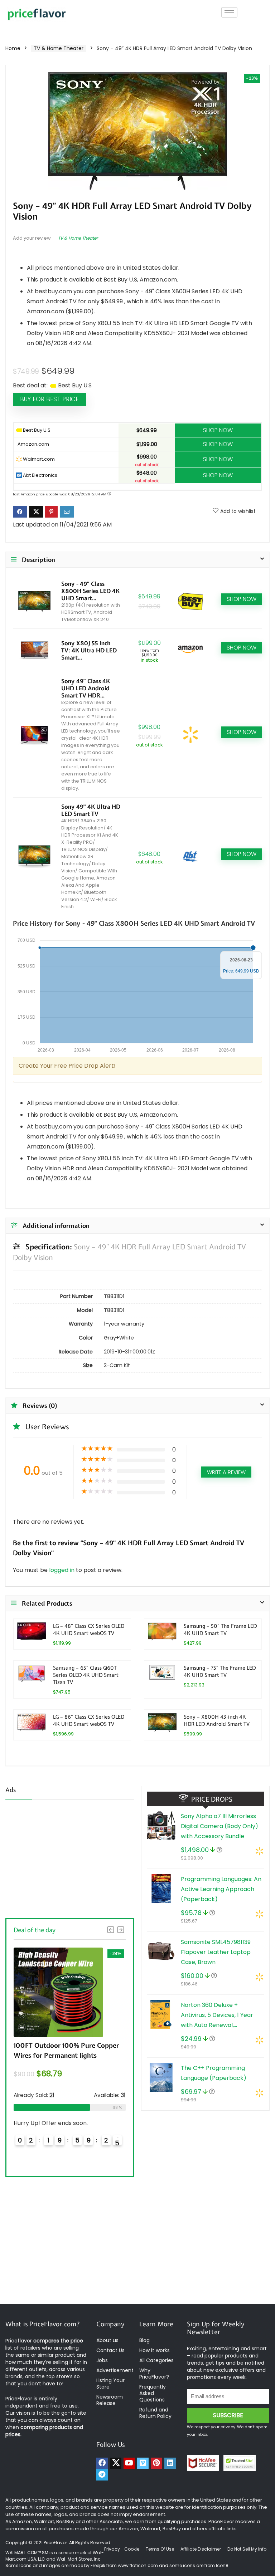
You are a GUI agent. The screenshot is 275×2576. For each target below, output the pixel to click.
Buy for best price (49, 399)
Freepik (98, 2565)
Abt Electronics (40, 475)
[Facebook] (102, 2463)
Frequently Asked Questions (153, 2393)
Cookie (132, 2549)
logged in (62, 1570)
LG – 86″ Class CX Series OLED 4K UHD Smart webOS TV (89, 1720)
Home (13, 48)
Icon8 (222, 2565)
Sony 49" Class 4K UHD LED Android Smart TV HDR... (86, 688)
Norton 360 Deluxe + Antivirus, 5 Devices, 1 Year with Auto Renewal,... (217, 2015)
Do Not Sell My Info (247, 2549)
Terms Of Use (160, 2549)
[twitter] (116, 2463)
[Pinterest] (156, 2463)
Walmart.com (38, 459)
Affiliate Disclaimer (201, 2549)
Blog (144, 2340)
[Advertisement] (70, 1857)
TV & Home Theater (59, 48)
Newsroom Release (110, 2400)
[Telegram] (102, 2475)
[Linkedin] (170, 2463)
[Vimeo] (143, 2463)
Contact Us (110, 2350)
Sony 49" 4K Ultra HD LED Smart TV (91, 810)
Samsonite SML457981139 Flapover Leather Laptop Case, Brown (216, 1952)
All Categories (156, 2360)
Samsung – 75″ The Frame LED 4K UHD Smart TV (220, 1671)
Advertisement (115, 2370)
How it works (155, 2350)
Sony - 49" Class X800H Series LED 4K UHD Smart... (90, 591)
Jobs (102, 2360)
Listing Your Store (110, 2384)
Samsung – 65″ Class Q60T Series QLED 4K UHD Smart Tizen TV (86, 1675)
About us (107, 2340)
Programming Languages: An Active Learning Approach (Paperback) (221, 1889)
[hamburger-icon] (229, 12)
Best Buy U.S (36, 430)
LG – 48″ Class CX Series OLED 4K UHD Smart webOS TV (89, 1629)
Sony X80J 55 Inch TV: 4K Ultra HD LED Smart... (89, 650)
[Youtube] (129, 2463)
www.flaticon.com (138, 2565)
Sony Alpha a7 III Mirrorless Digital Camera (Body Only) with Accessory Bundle (219, 1826)
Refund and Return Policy (155, 2413)
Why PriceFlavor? (154, 2374)
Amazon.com (33, 444)
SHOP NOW (218, 430)
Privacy (113, 2549)
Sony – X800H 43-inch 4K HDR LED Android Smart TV (217, 1720)
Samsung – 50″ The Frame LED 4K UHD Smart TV (220, 1629)
